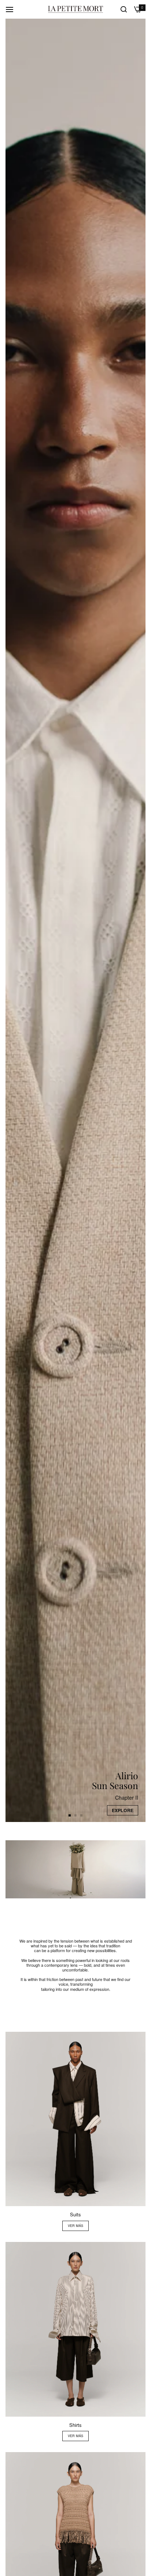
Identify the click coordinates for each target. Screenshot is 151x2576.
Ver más (75, 2226)
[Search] (124, 9)
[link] (75, 1869)
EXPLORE (123, 1810)
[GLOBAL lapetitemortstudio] (75, 9)
